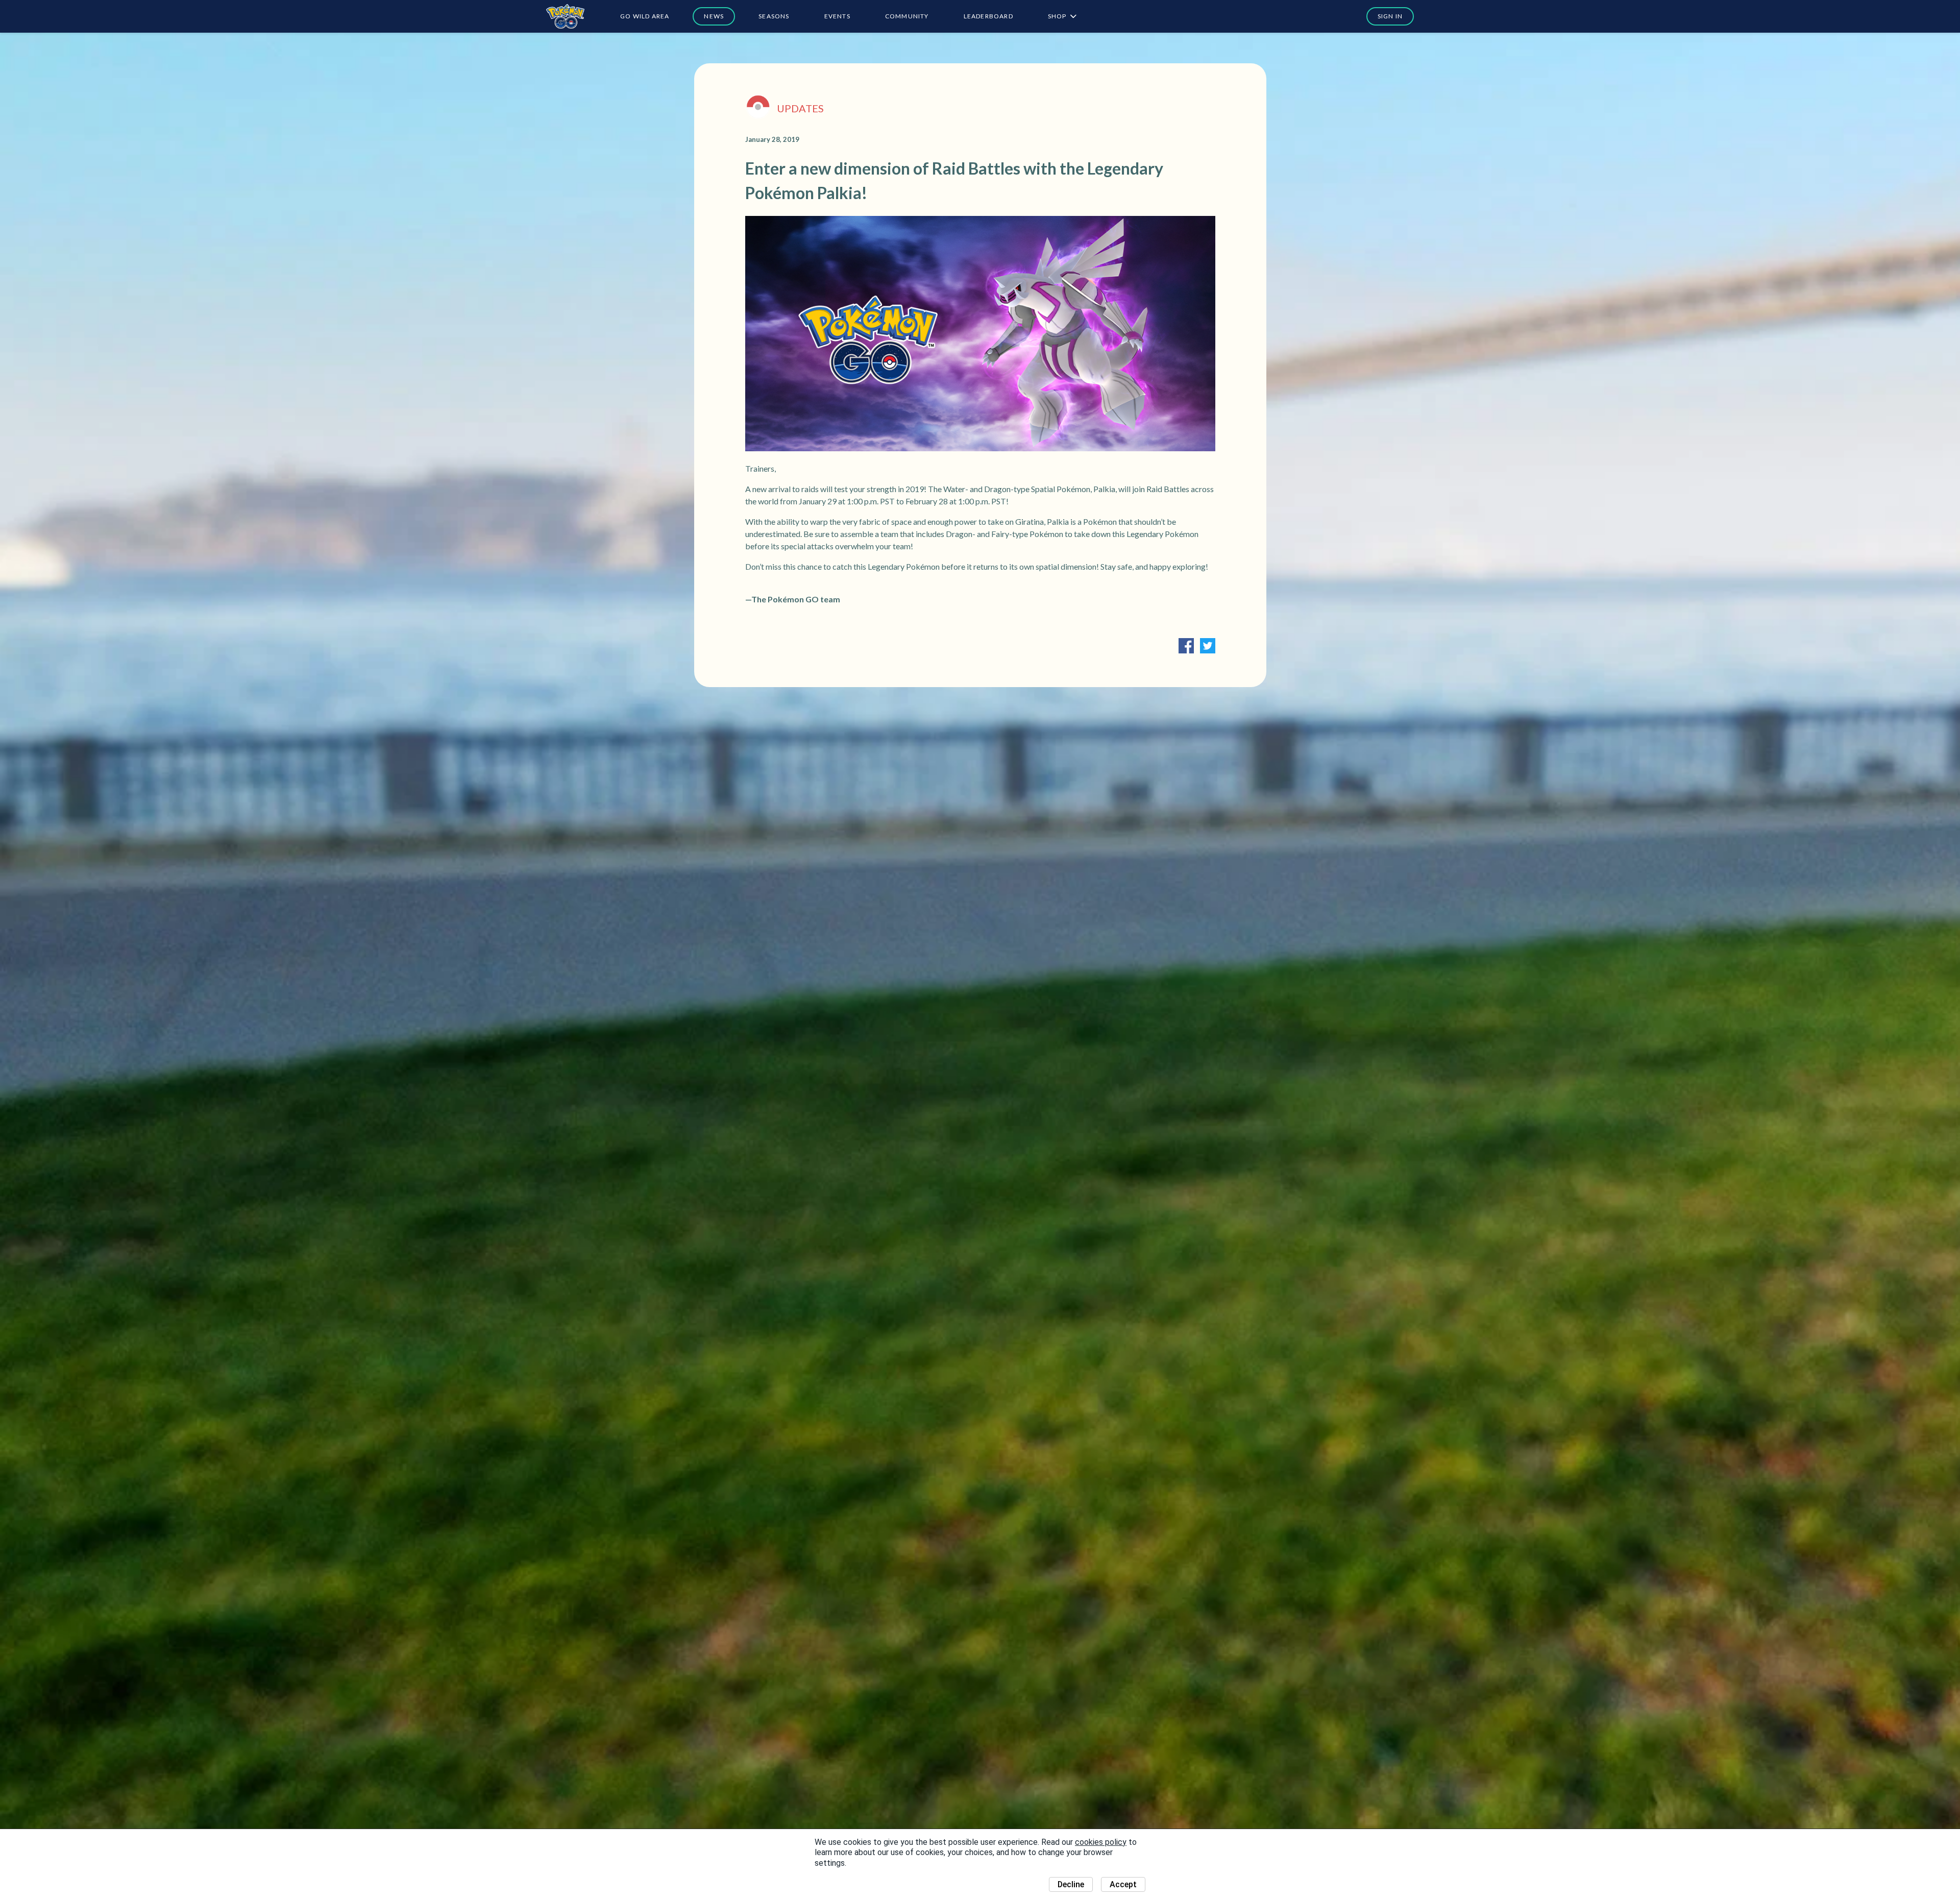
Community (907, 16)
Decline (1071, 1884)
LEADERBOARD (988, 16)
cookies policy (1101, 1842)
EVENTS (837, 16)
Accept (1123, 1884)
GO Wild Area (645, 16)
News (714, 16)
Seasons (774, 16)
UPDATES (800, 108)
